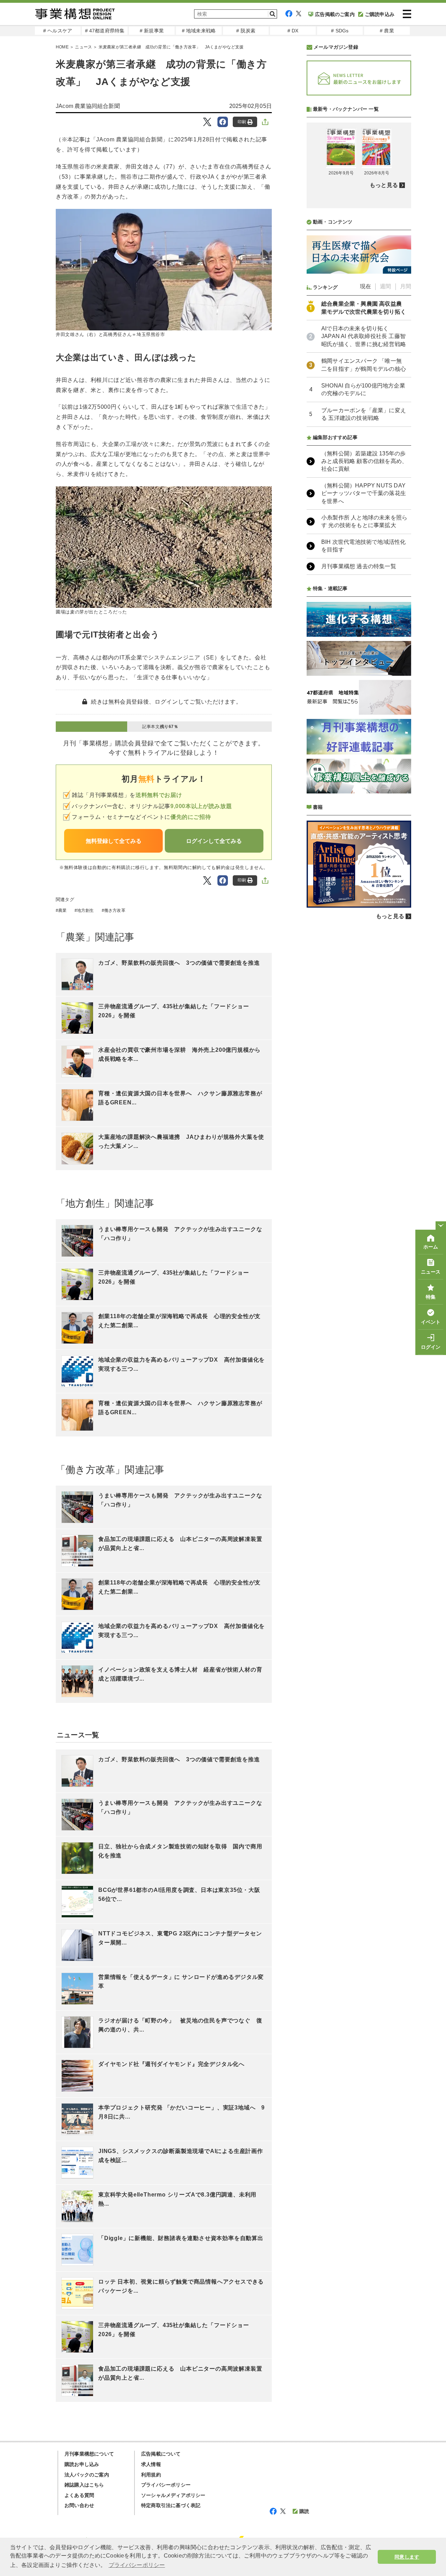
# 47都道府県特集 (105, 31)
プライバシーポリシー (166, 2485)
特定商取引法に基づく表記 (171, 2505)
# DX (293, 31)
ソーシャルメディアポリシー (173, 2495)
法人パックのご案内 (87, 2475)
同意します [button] (407, 2557)
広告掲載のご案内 (335, 14)
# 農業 (387, 31)
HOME (62, 47)
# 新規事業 (152, 31)
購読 (304, 2511)
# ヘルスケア (58, 31)
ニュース (83, 47)
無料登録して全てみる (114, 841)
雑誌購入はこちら (84, 2485)
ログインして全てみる (214, 841)
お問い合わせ (79, 2505)
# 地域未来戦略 (199, 31)
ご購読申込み (380, 14)
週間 (385, 286)
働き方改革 (115, 910)
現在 (366, 286)
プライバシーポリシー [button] (137, 2565)
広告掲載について (161, 2454)
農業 (62, 910)
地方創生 (86, 910)
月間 (406, 286)
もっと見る (384, 185)
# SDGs (340, 31)
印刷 (242, 122)
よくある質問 (79, 2495)
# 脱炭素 (246, 31)
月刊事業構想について (89, 2454)
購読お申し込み (82, 2464)
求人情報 (151, 2464)
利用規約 (151, 2475)
